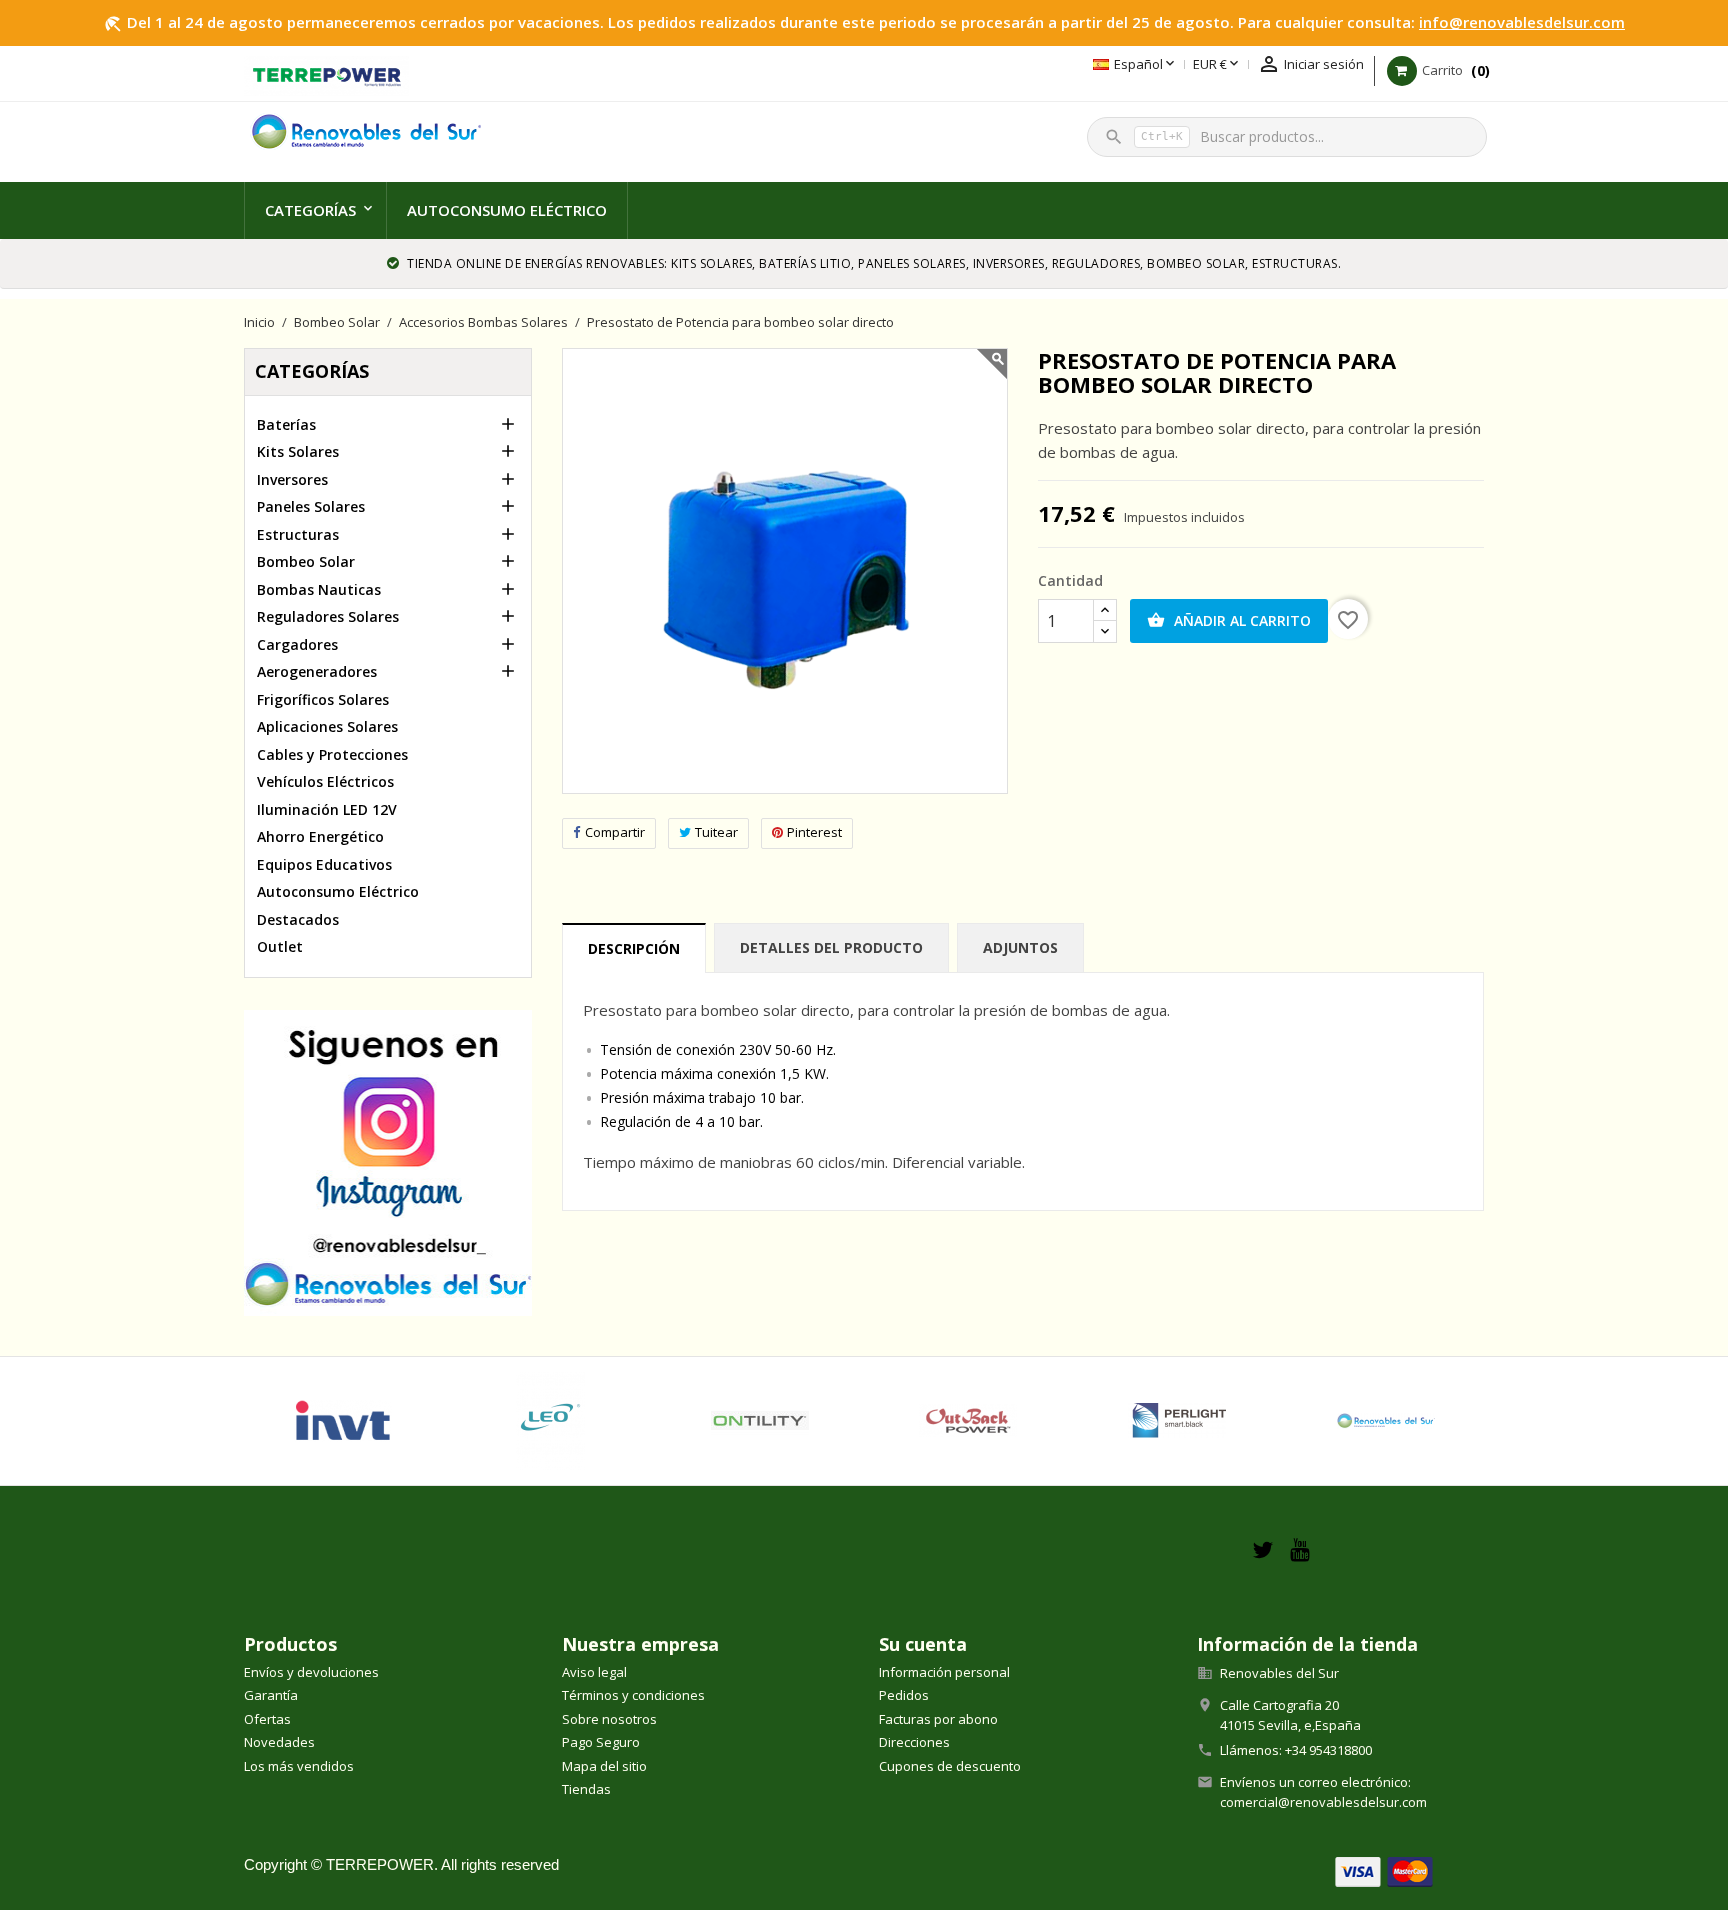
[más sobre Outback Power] (968, 1421)
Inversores (292, 479)
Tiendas (586, 1789)
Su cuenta (923, 1644)
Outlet (280, 946)
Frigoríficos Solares (323, 699)
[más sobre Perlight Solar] (1177, 1421)
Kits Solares (298, 451)
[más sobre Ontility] (760, 1421)
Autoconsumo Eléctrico (507, 210)
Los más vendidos (299, 1766)
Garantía (271, 1695)
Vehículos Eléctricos (325, 781)
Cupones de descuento (950, 1766)
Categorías (310, 210)
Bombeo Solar (306, 561)
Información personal (944, 1672)
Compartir (615, 832)
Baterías (286, 424)
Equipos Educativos (324, 864)
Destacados (298, 919)
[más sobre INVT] (342, 1421)
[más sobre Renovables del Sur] (1385, 1421)
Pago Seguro (601, 1742)
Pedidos (904, 1695)
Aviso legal (594, 1672)
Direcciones (914, 1742)
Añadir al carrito (1229, 620)
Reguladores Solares (328, 616)
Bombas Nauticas (319, 589)
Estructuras (298, 534)
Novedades (279, 1742)
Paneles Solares (311, 506)
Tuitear (716, 832)
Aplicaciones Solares (327, 726)
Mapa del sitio (604, 1766)
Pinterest (814, 832)
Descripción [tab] (634, 948)
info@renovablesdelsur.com (1522, 22)
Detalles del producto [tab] (831, 947)
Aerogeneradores (317, 671)
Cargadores (297, 644)
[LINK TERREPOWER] (326, 74)
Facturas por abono (938, 1719)
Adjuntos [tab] (1020, 947)
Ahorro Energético (320, 836)
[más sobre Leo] (551, 1421)
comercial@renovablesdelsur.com (1323, 1802)
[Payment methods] (1384, 1870)
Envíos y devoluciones (311, 1672)
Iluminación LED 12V (327, 809)
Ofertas (267, 1719)
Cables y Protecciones (332, 754)
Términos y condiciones (633, 1695)
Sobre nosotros (609, 1719)
